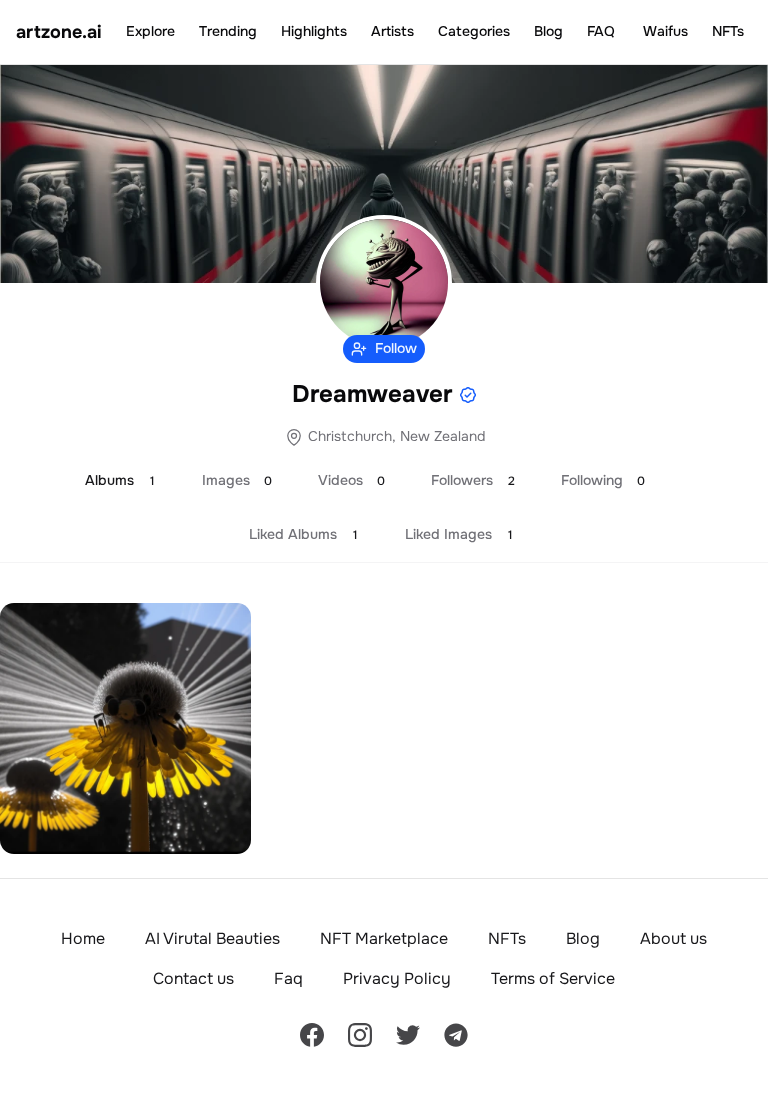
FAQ (601, 31)
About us (673, 938)
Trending (228, 31)
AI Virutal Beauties (212, 938)
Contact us (193, 978)
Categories (474, 31)
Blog (548, 31)
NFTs (728, 31)
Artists (392, 31)
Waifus (665, 31)
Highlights (314, 31)
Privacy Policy (397, 978)
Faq (288, 978)
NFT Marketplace (384, 938)
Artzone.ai (59, 32)
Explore (150, 31)
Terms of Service (553, 978)
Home (83, 938)
